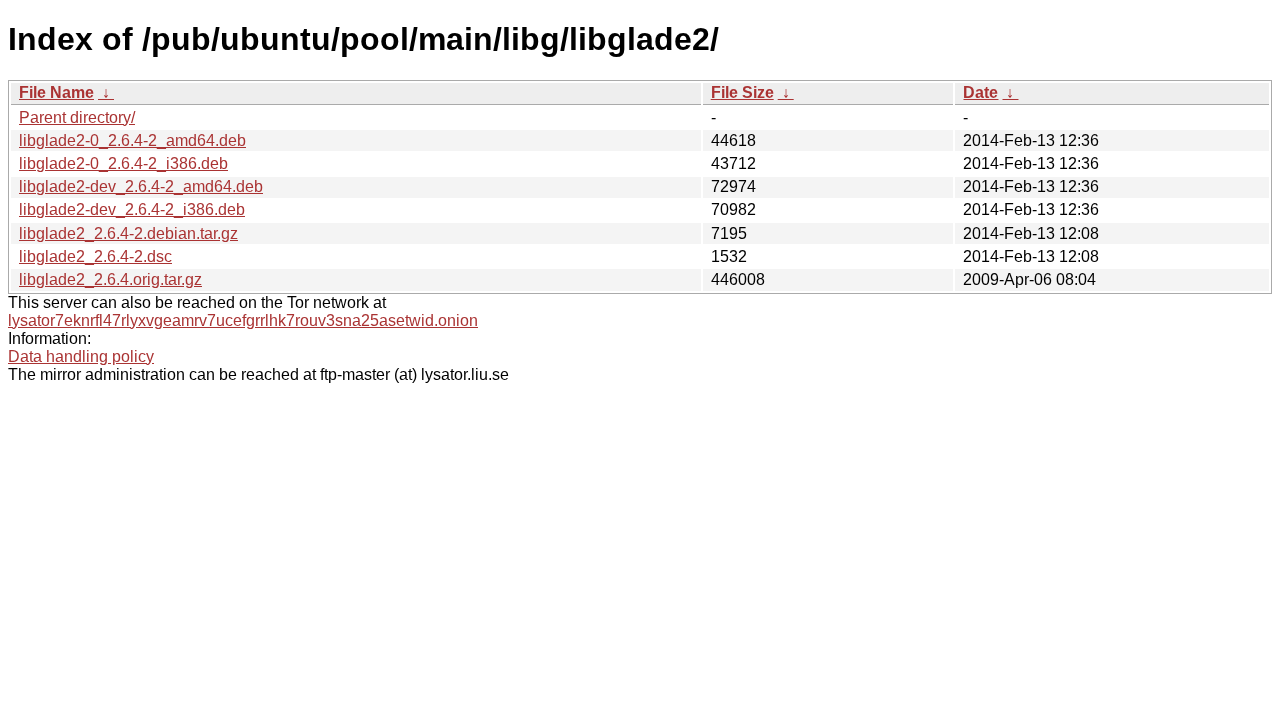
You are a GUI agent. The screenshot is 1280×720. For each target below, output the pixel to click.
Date (980, 92)
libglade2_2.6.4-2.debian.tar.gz (128, 233)
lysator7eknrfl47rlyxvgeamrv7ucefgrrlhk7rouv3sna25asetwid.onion (243, 320)
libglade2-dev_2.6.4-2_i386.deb (132, 209)
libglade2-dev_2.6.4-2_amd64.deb (141, 186)
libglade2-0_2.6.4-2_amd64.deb (132, 140)
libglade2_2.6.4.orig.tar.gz (110, 279)
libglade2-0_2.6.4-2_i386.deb (123, 163)
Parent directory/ (77, 117)
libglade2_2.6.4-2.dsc (95, 256)
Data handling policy (81, 356)
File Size (742, 92)
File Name (56, 92)
